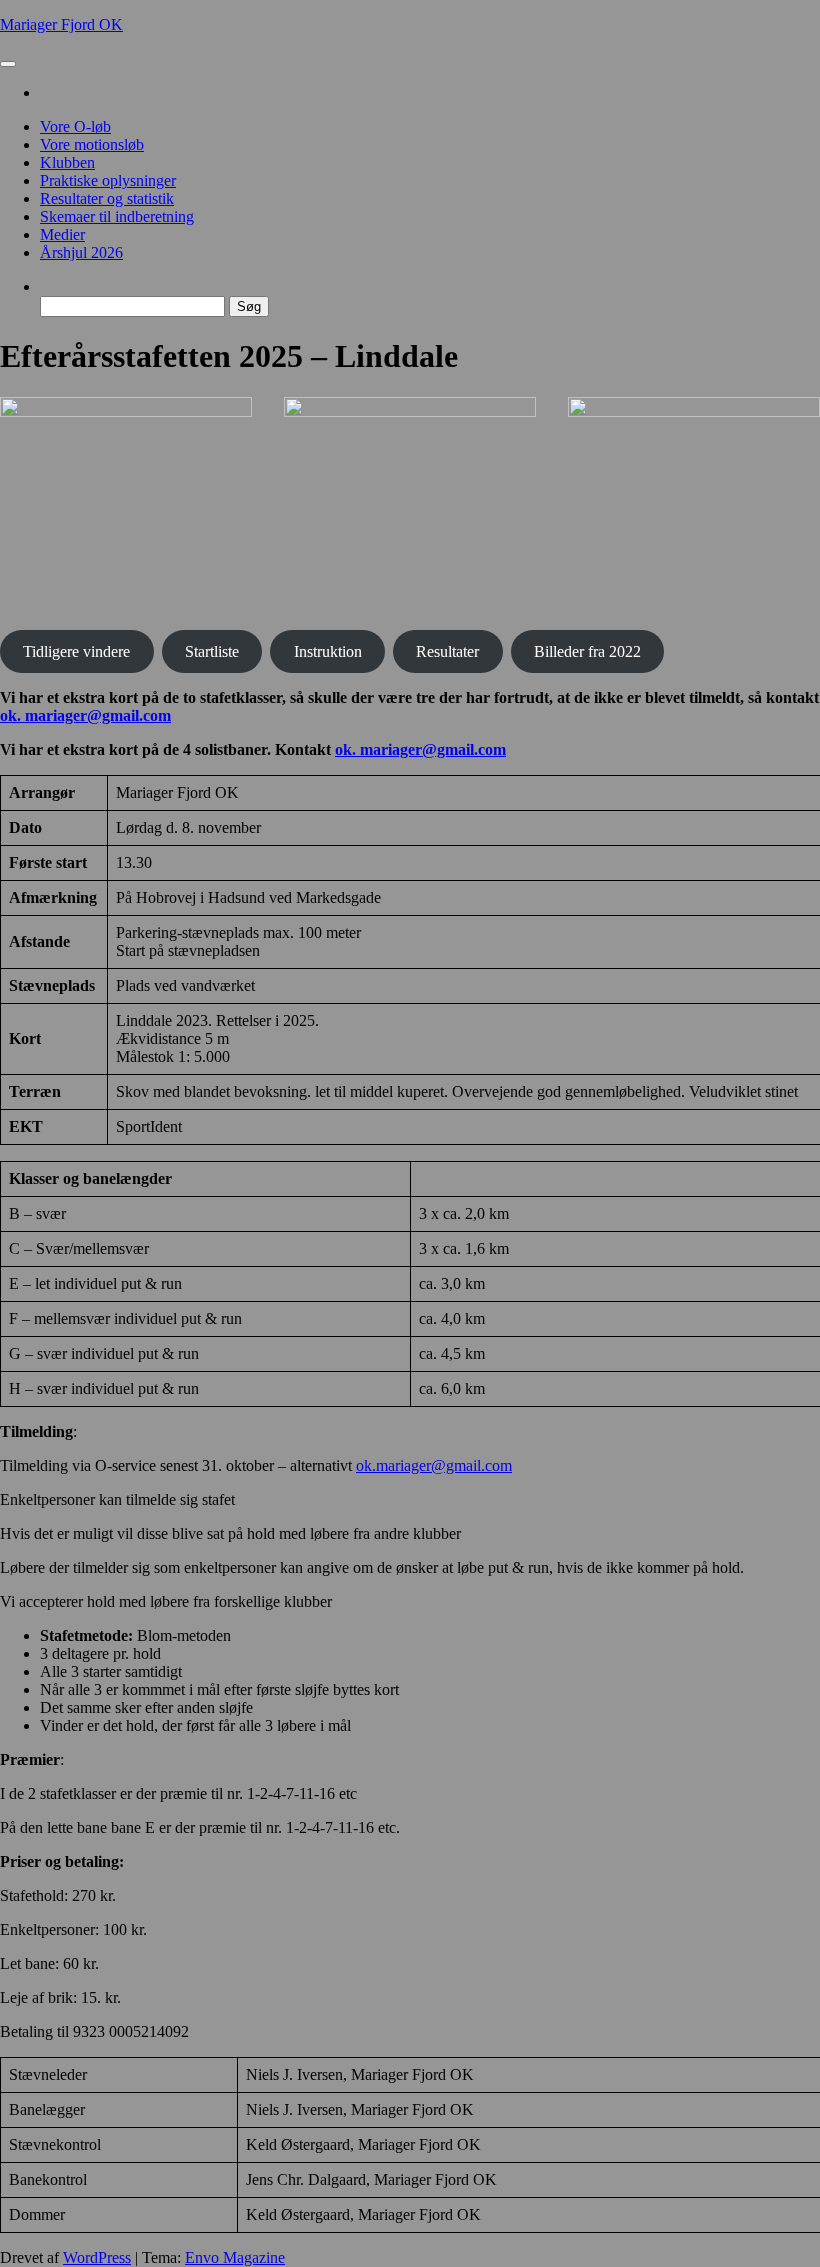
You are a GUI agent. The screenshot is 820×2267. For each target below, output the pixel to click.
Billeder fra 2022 (587, 651)
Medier (62, 234)
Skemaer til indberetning (117, 216)
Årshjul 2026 (81, 252)
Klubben (67, 162)
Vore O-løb (75, 126)
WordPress (97, 2257)
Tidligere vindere (76, 651)
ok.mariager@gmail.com (434, 1465)
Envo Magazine (235, 2257)
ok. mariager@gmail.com (85, 715)
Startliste (212, 651)
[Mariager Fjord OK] (46, 92)
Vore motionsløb (92, 144)
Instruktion (328, 651)
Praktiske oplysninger (108, 180)
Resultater (447, 651)
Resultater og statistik (107, 198)
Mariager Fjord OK (61, 24)
